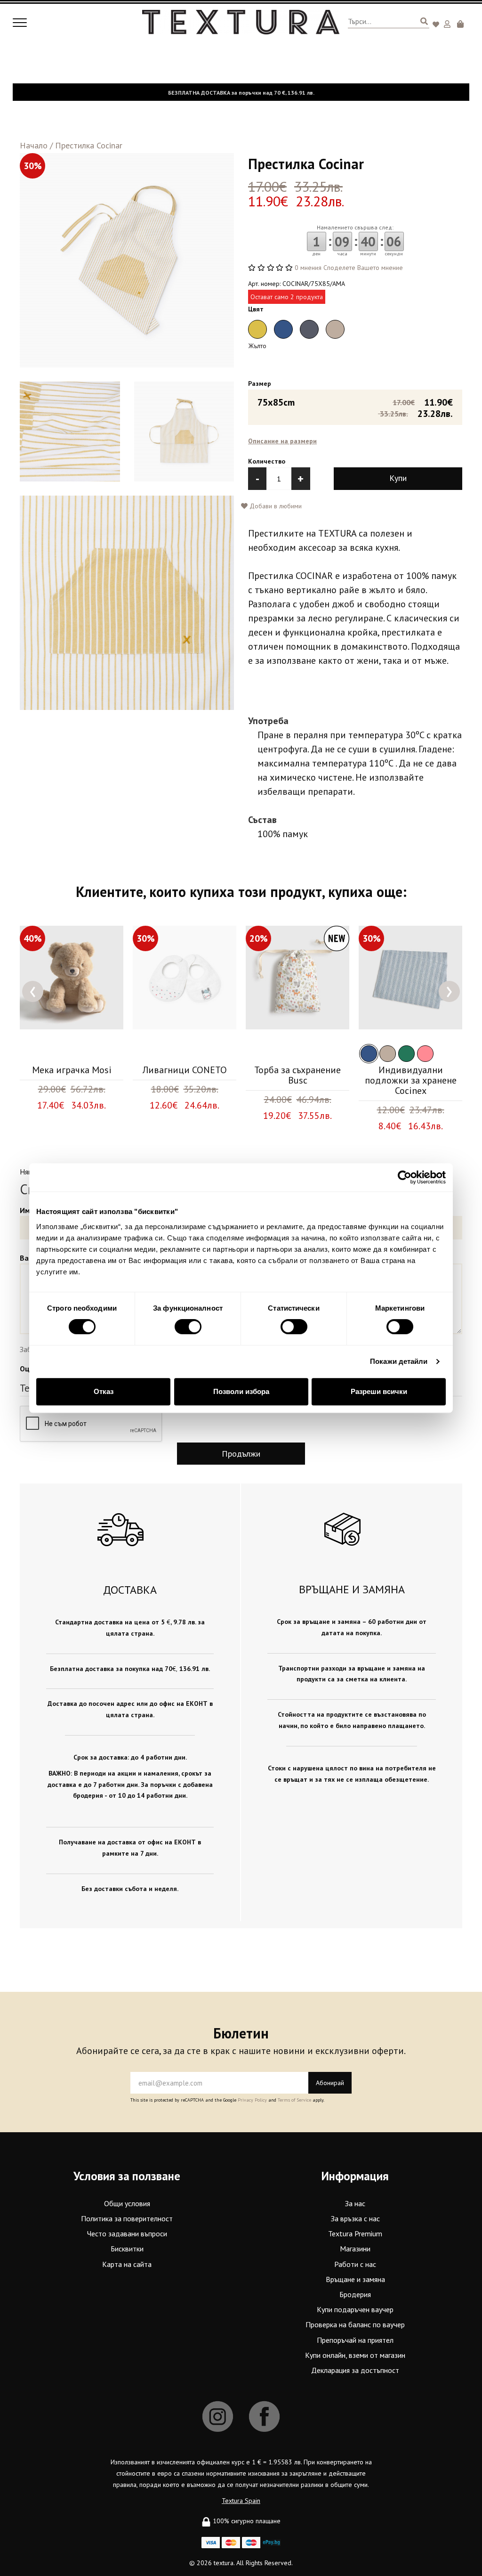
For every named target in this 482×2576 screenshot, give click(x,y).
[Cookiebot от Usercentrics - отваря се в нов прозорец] (405, 1177)
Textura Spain (241, 2501)
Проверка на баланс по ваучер (355, 2324)
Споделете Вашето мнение (363, 268)
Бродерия (355, 2294)
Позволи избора (241, 1391)
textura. (224, 2563)
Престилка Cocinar (89, 145)
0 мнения (308, 268)
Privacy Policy (252, 2100)
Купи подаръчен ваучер (355, 2309)
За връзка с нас (355, 2218)
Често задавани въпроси (127, 2234)
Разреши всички (379, 1391)
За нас (355, 2203)
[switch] (188, 1327)
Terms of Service (294, 2100)
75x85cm (355, 407)
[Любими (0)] (437, 25)
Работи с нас (355, 2264)
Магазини (355, 2249)
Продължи (241, 1454)
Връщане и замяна (355, 2279)
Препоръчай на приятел (355, 2340)
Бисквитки (127, 2249)
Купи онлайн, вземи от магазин (355, 2355)
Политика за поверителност (127, 2218)
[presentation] (33, 991)
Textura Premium (355, 2234)
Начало (34, 145)
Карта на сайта (127, 2264)
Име (27, 1210)
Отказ (104, 1391)
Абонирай (330, 2083)
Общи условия (127, 2203)
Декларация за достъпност (355, 2370)
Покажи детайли (399, 1361)
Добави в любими (275, 506)
